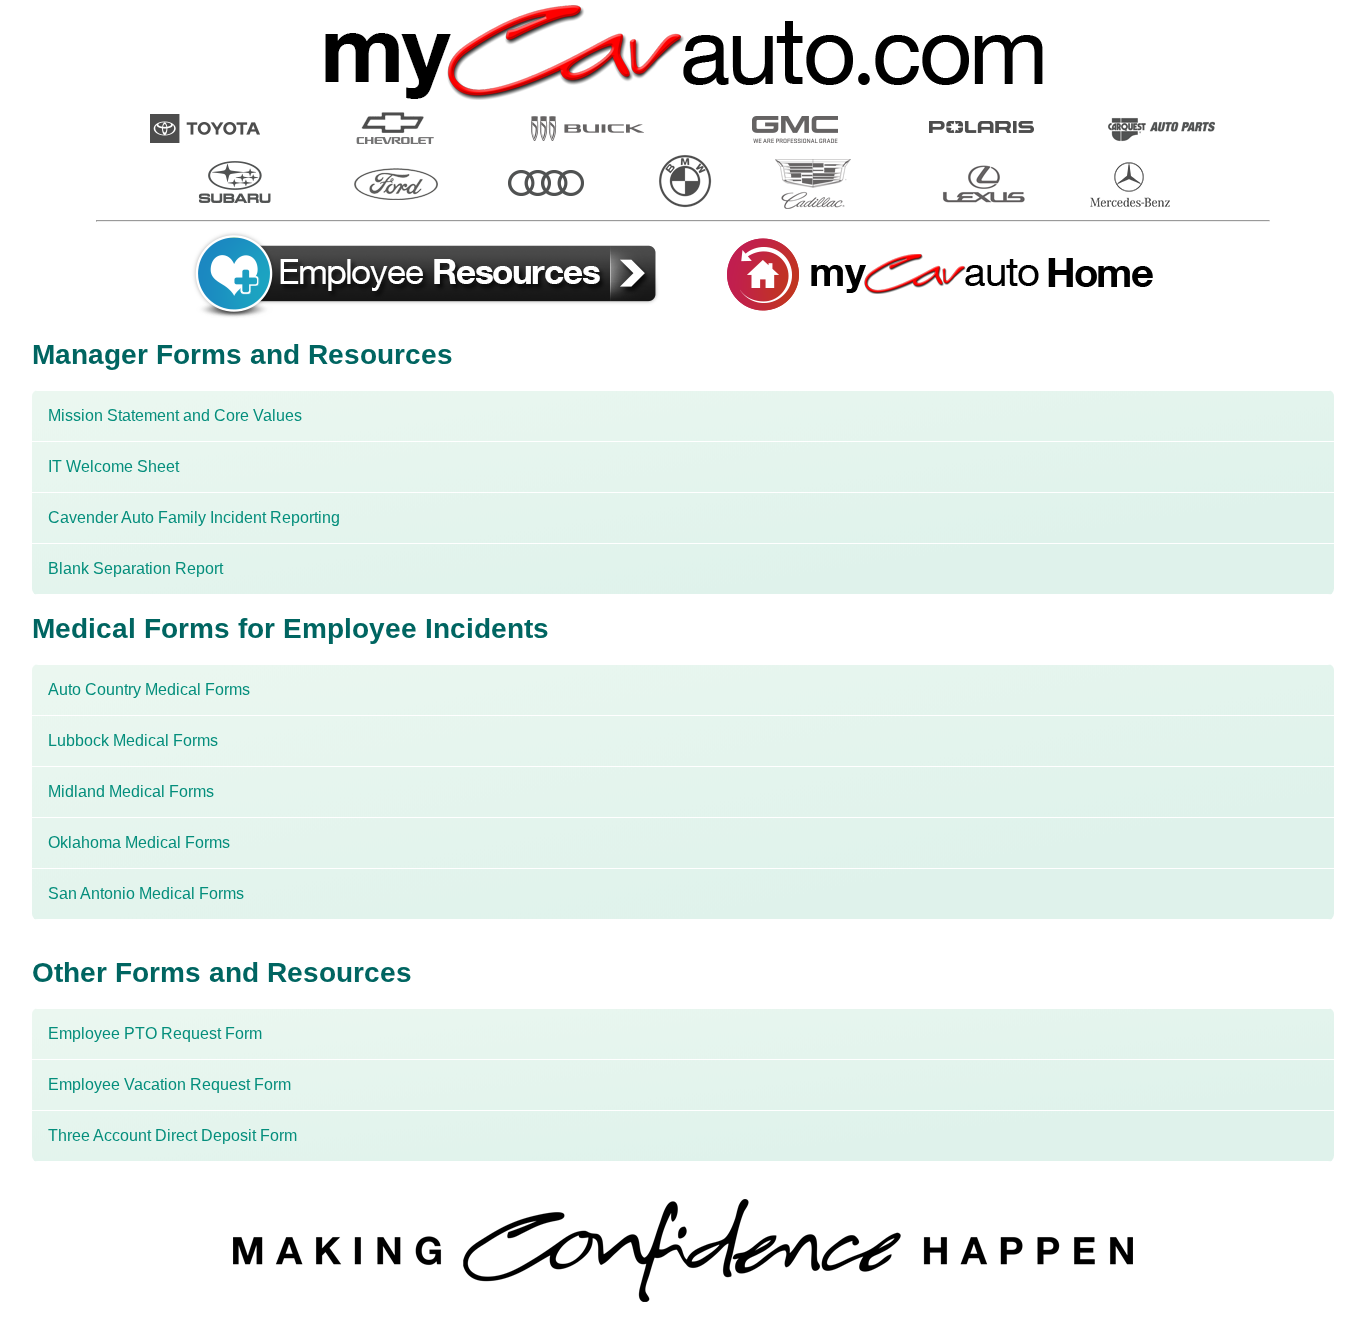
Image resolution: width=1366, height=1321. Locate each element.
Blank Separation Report (135, 568)
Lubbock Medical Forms (133, 740)
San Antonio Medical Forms (146, 893)
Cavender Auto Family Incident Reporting (194, 517)
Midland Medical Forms (131, 791)
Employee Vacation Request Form (169, 1084)
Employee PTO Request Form (155, 1033)
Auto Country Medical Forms (149, 689)
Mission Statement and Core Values (175, 415)
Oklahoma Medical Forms (139, 842)
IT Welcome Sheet (113, 466)
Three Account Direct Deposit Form (172, 1135)
